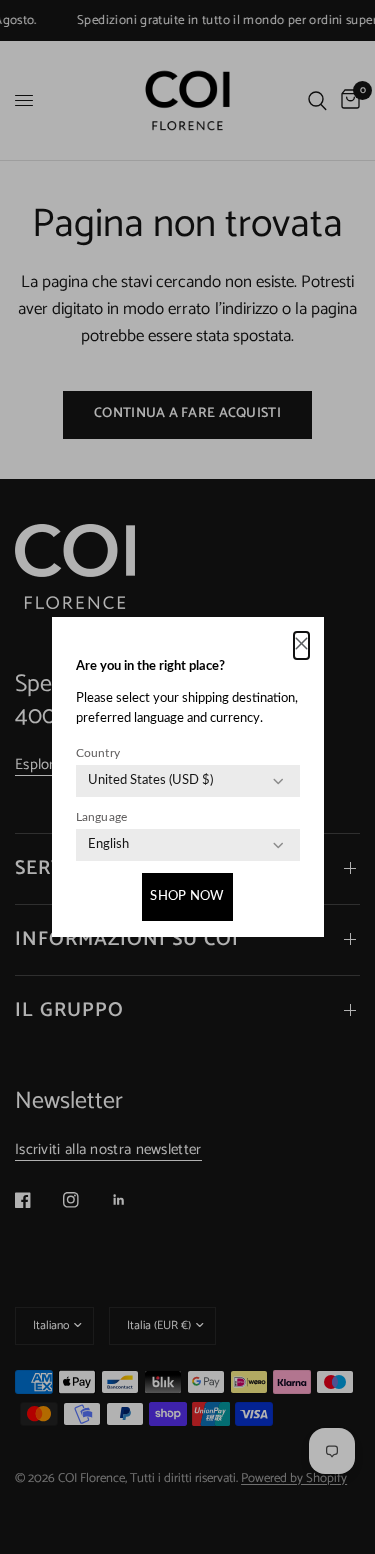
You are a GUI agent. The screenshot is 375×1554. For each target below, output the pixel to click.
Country (98, 753)
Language (102, 817)
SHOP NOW (187, 896)
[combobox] (150, 781)
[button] (301, 645)
